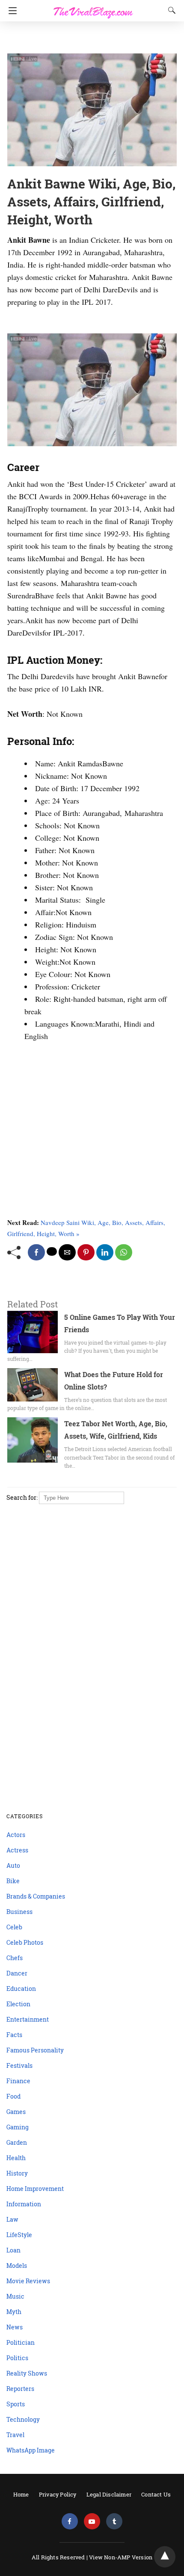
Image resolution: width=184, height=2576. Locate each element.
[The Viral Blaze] (93, 8)
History (17, 2173)
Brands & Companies (36, 1896)
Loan (13, 2250)
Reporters (20, 2389)
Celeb (14, 1927)
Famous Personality (35, 2050)
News (15, 2327)
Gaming (18, 2127)
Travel (15, 2435)
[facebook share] (36, 1252)
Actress (17, 1850)
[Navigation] (10, 11)
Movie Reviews (28, 2281)
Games (16, 2112)
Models (17, 2265)
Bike (13, 1881)
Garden (17, 2142)
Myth (14, 2312)
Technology (23, 2419)
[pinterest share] (86, 1252)
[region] (89, 38)
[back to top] (165, 2557)
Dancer (17, 1973)
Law (12, 2219)
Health (16, 2158)
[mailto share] (67, 1252)
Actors (16, 1835)
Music (15, 2296)
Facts (14, 2035)
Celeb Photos (25, 1942)
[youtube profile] (92, 2522)
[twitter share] (52, 1251)
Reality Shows (27, 2373)
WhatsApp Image (31, 2450)
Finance (18, 2081)
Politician (21, 2342)
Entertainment (28, 2019)
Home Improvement (35, 2189)
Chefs (15, 1958)
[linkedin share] (105, 1252)
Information (24, 2204)
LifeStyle (19, 2235)
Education (21, 1989)
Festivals (19, 2065)
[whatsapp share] (124, 1252)
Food (13, 2096)
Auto (13, 1865)
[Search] (170, 10)
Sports (16, 2404)
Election (18, 2004)
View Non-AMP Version (121, 2557)
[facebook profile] (70, 2522)
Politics (17, 2358)
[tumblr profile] (114, 2522)
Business (19, 1912)
